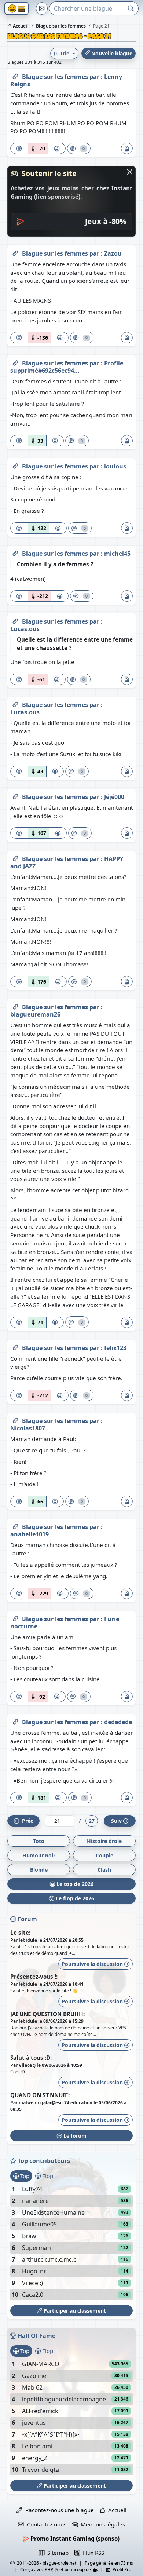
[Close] (130, 172)
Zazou (113, 253)
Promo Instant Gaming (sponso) (74, 2539)
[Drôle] (57, 148)
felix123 (115, 1348)
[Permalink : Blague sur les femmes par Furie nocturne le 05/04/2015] (15, 1617)
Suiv (116, 1821)
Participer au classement (74, 2311)
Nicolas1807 (28, 1428)
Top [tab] (24, 2176)
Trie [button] (65, 53)
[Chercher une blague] (131, 8)
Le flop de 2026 (74, 1898)
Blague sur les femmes (56, 77)
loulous (115, 466)
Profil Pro (121, 2570)
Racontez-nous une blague (58, 2510)
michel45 (117, 554)
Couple (104, 1855)
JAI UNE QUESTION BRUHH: (47, 2014)
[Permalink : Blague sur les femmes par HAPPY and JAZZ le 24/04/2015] (15, 857)
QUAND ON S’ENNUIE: (40, 2095)
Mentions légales (101, 2524)
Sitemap (56, 2553)
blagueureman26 (35, 1014)
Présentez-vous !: (34, 1977)
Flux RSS (92, 2553)
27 (92, 1821)
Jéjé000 (114, 797)
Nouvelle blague (111, 53)
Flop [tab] (47, 2176)
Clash (104, 1870)
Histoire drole (104, 1841)
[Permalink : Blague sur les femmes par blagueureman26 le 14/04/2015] (15, 1006)
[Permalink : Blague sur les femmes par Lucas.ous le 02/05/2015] (15, 620)
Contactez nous (45, 2524)
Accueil (20, 26)
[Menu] (16, 9)
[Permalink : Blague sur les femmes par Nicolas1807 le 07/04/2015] (15, 1419)
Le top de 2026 (74, 1884)
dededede (118, 1722)
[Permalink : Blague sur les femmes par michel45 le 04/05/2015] (15, 552)
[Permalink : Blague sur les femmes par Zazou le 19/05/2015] (15, 252)
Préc (26, 1821)
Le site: (20, 1933)
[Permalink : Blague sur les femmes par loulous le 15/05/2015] (15, 465)
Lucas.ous (25, 629)
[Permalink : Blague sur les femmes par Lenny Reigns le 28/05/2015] (15, 75)
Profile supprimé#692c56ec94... (67, 367)
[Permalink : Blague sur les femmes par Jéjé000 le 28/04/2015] (15, 795)
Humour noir (39, 1855)
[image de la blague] (127, 148)
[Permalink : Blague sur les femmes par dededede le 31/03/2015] (15, 1721)
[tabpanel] (71, 2242)
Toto (39, 1841)
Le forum (74, 2136)
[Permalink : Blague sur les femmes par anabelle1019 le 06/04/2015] (15, 1525)
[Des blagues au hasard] (42, 8)
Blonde (39, 1870)
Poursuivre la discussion (93, 1964)
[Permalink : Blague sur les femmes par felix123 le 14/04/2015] (15, 1346)
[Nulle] (19, 148)
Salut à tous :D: (31, 2058)
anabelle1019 (30, 1534)
